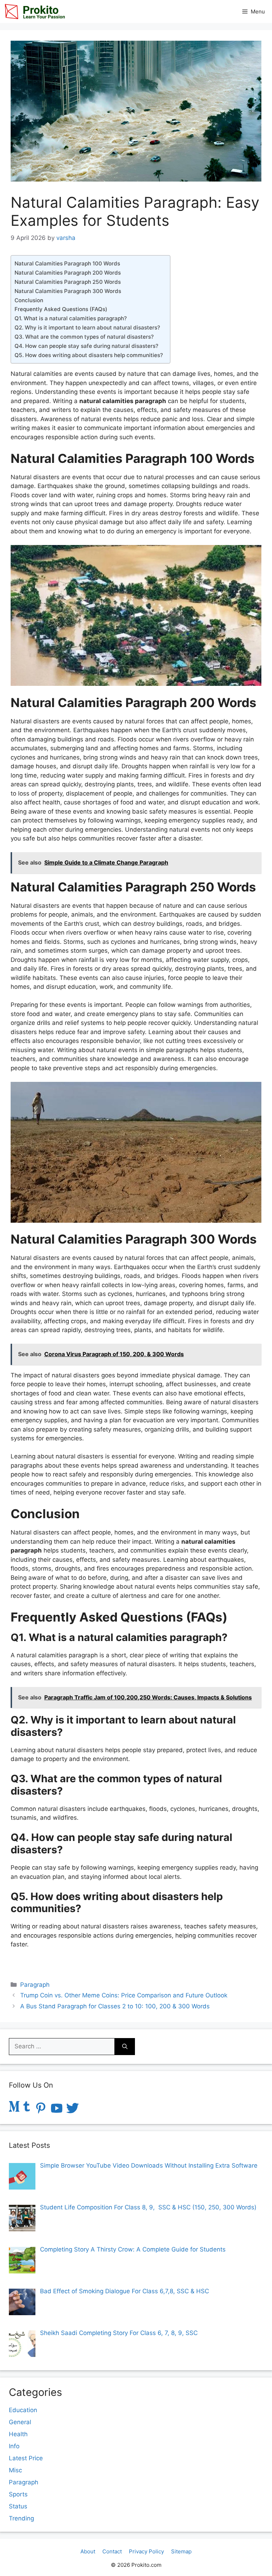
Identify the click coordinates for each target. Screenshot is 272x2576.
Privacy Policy (146, 2551)
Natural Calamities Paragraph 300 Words (68, 291)
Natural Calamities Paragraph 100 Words (67, 263)
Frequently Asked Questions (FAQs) (61, 309)
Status (18, 2506)
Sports (18, 2494)
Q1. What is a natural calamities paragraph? (71, 318)
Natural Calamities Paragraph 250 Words (68, 282)
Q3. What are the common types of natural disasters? (84, 337)
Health (18, 2434)
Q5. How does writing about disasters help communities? (89, 355)
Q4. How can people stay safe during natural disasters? (86, 346)
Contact (112, 2551)
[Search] (125, 2047)
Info (14, 2446)
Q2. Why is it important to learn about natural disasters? (87, 328)
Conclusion (30, 300)
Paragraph (35, 1985)
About (88, 2551)
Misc (15, 2470)
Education (23, 2410)
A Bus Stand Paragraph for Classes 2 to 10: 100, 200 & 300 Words (115, 2006)
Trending (21, 2518)
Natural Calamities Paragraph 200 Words (68, 273)
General (20, 2422)
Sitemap (181, 2551)
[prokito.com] (34, 12)
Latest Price (26, 2458)
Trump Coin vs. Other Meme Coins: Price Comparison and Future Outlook (124, 1995)
